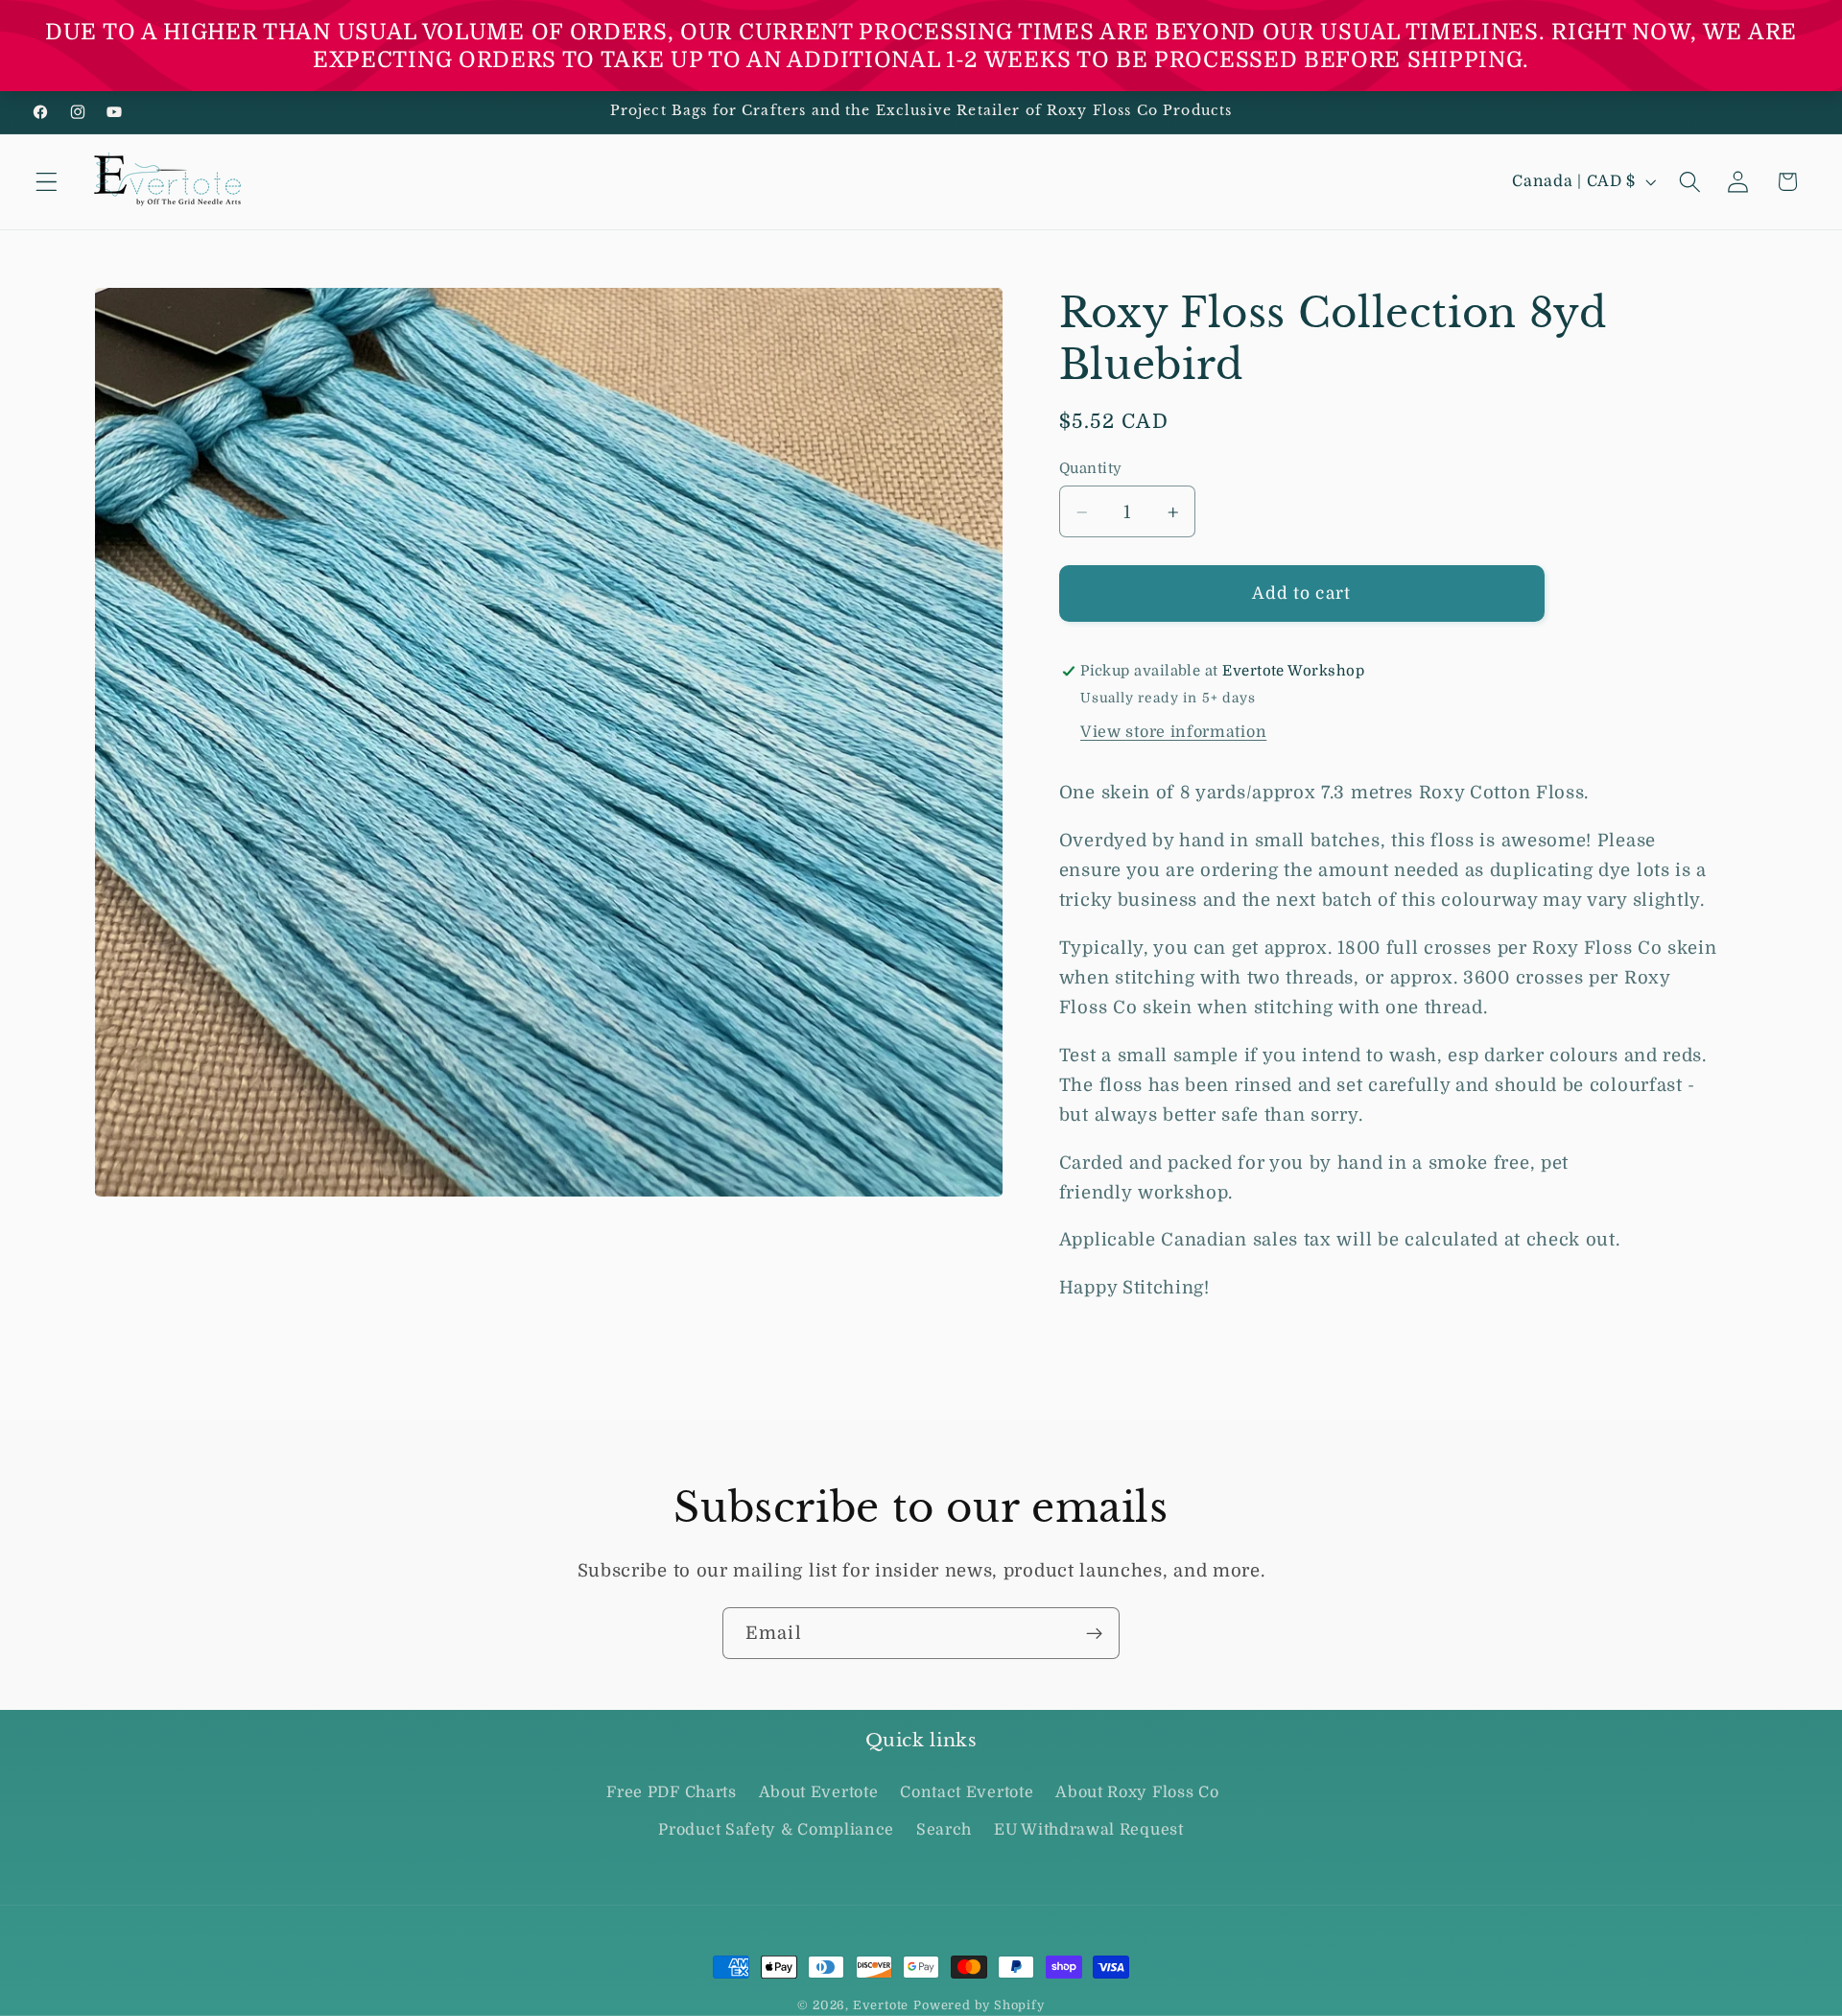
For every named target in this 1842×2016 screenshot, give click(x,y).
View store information (1173, 733)
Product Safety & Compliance (776, 1830)
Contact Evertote (967, 1793)
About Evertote (819, 1793)
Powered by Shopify (979, 2005)
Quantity (1091, 469)
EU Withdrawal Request (1089, 1830)
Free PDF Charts (671, 1793)
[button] (47, 182)
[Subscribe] (1094, 1633)
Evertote (881, 2005)
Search (944, 1830)
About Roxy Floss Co (1137, 1793)
